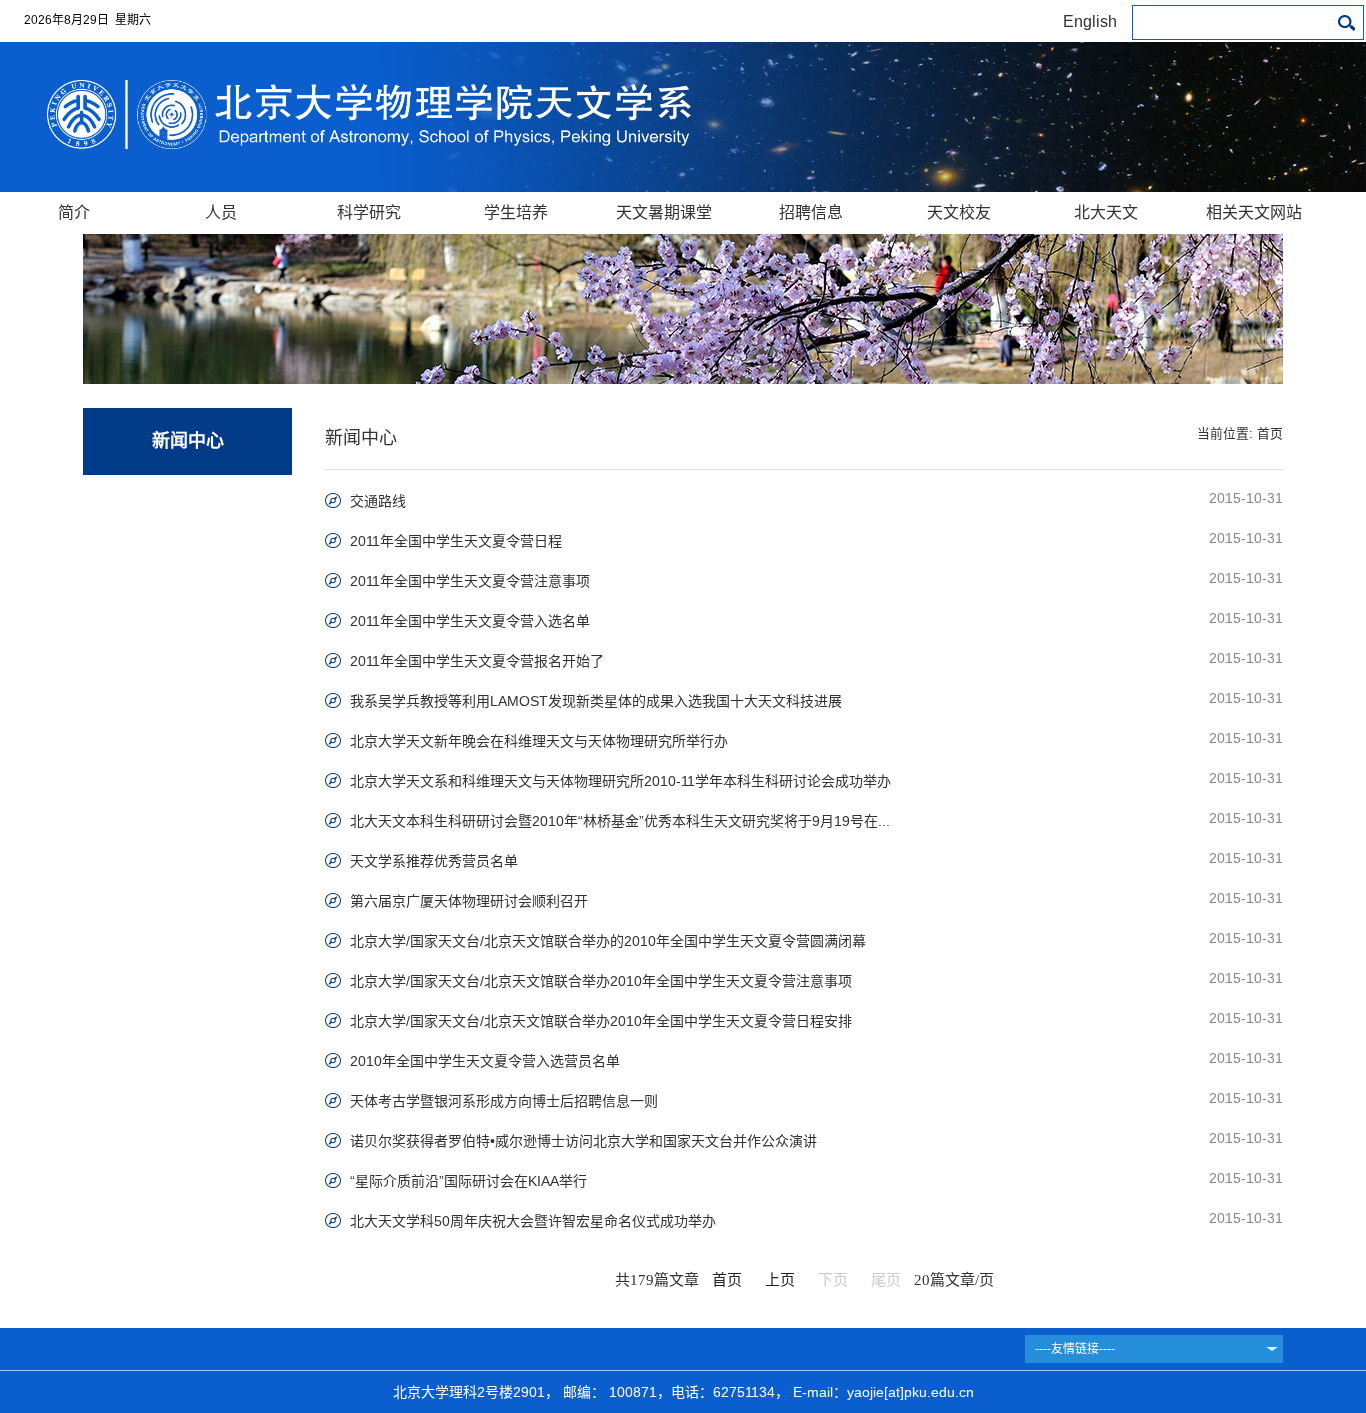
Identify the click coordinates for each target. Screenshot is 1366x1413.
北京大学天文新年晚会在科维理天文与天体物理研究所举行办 (539, 741)
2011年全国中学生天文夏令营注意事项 (470, 581)
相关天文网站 (1254, 212)
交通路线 (378, 501)
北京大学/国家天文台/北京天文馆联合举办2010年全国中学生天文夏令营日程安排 (601, 1021)
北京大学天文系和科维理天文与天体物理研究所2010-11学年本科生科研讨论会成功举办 (620, 781)
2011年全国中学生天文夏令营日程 (456, 541)
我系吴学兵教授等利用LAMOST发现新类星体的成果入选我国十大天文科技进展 (596, 701)
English (1090, 21)
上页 (780, 1280)
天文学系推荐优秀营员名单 (434, 861)
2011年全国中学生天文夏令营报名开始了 (477, 661)
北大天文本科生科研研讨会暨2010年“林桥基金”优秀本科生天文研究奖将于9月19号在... (620, 821)
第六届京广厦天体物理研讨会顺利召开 (469, 901)
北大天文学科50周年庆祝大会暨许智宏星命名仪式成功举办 (533, 1221)
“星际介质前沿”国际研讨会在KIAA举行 (468, 1181)
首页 (1270, 433)
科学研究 (369, 212)
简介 (74, 212)
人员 (221, 212)
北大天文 (1106, 212)
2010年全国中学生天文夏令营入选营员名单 (485, 1061)
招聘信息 (811, 212)
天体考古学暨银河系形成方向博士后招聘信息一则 (504, 1101)
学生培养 (516, 212)
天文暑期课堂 (664, 212)
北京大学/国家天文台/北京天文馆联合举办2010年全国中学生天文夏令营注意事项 (601, 981)
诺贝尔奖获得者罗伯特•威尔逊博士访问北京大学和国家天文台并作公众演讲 (583, 1141)
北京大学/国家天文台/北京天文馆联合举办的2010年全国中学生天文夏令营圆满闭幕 (608, 941)
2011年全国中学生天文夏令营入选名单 (470, 621)
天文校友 (959, 212)
